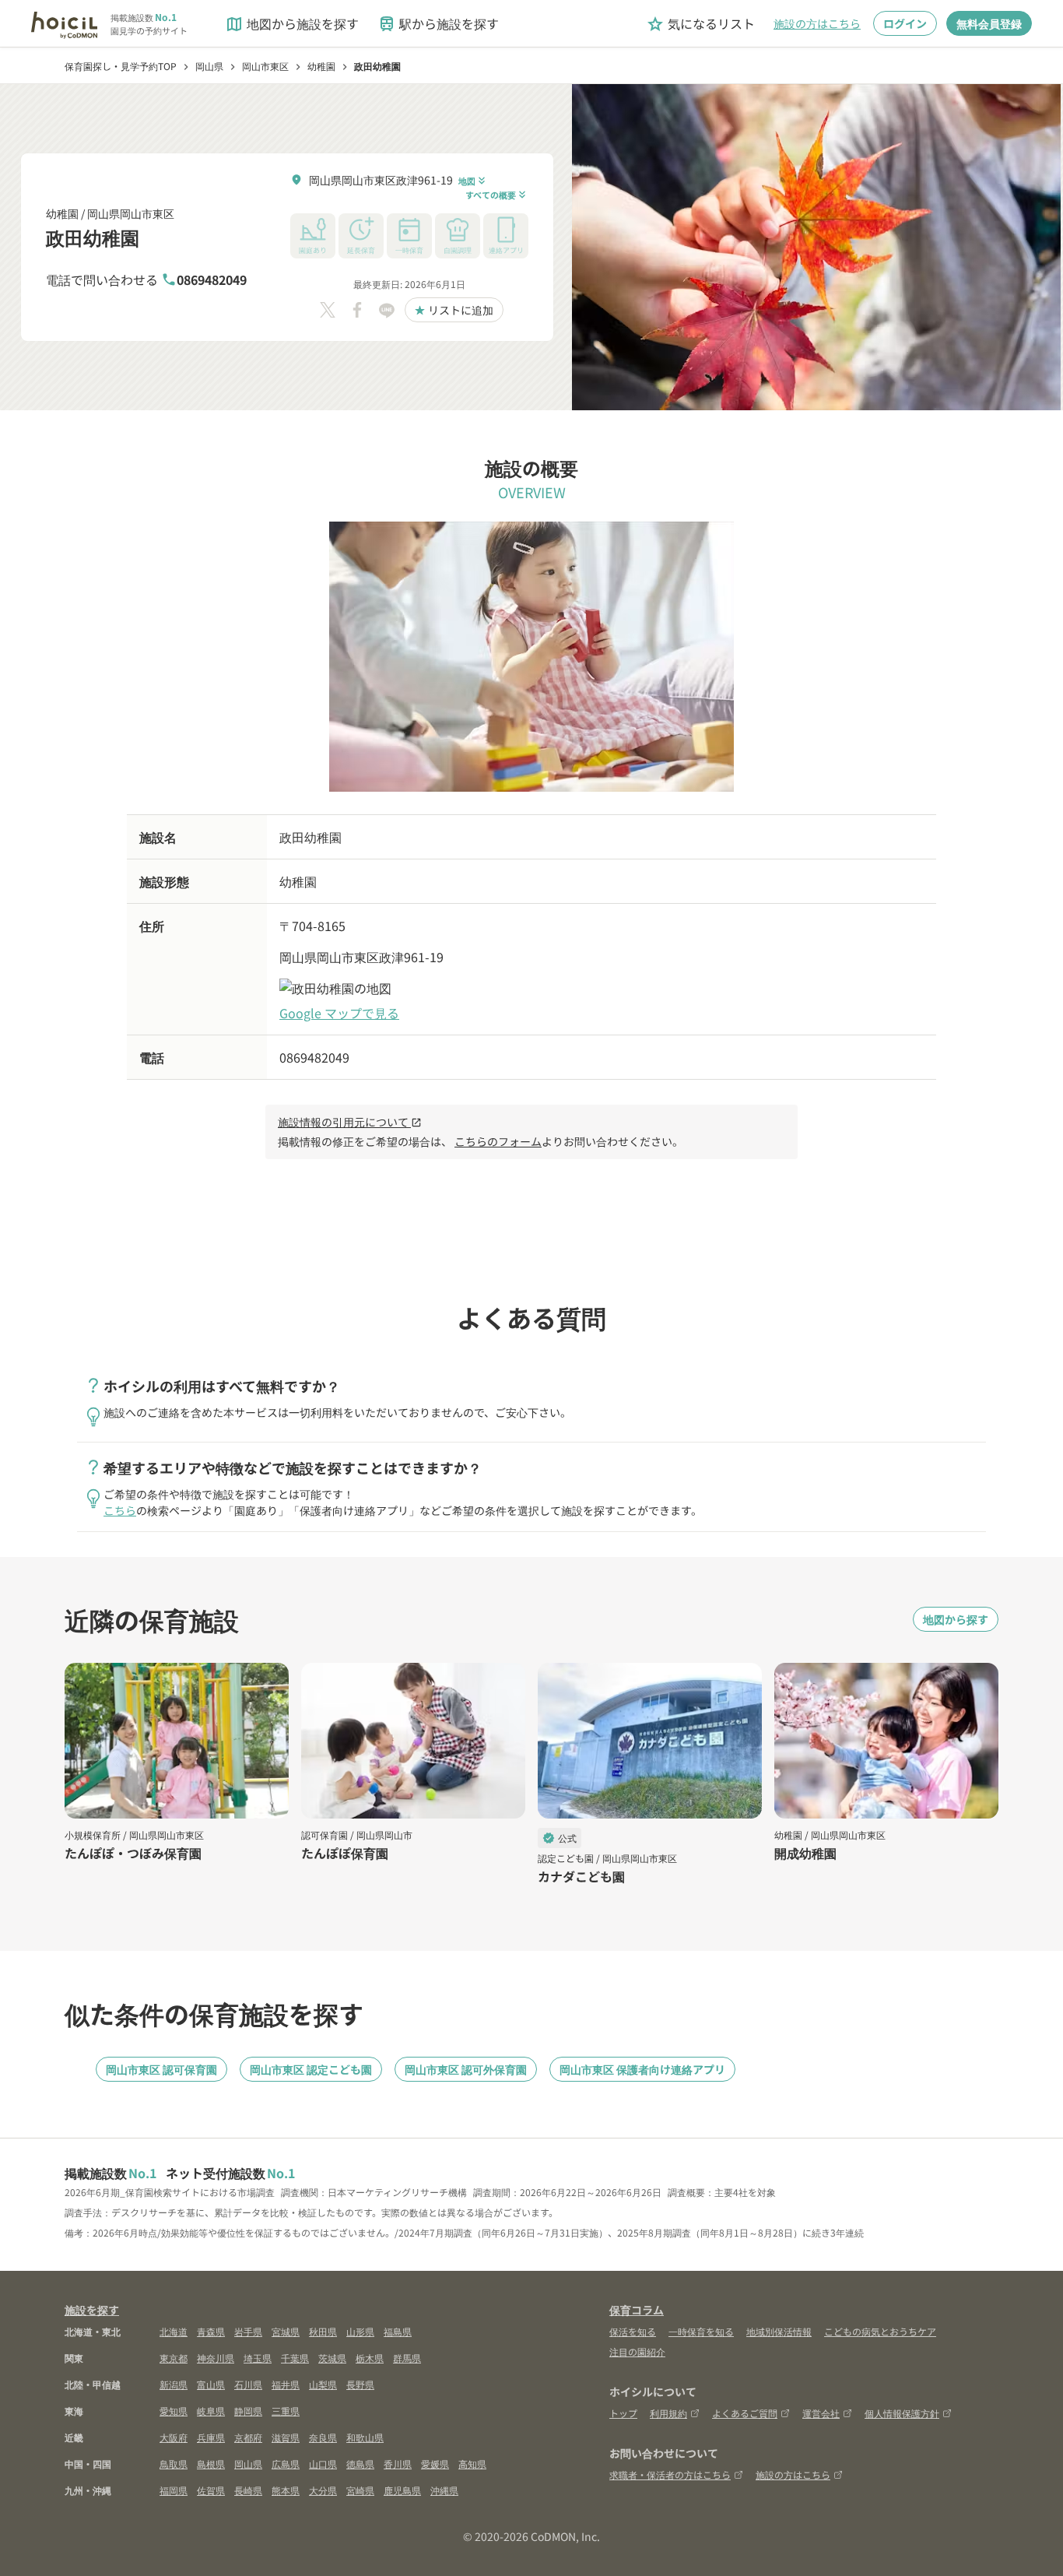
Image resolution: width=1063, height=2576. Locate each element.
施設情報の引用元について (350, 1122)
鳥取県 (174, 2464)
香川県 (398, 2464)
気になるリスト (700, 24)
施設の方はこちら (817, 23)
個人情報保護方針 (902, 2413)
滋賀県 (286, 2437)
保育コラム (637, 2310)
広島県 (286, 2464)
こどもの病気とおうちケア (880, 2331)
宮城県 (286, 2331)
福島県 (398, 2331)
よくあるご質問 (745, 2413)
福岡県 (174, 2490)
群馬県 (407, 2358)
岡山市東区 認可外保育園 (466, 2069)
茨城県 (332, 2358)
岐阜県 (211, 2411)
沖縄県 (444, 2490)
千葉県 (295, 2358)
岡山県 (248, 2464)
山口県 (323, 2464)
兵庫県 (211, 2437)
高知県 (472, 2464)
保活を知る (633, 2331)
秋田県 (323, 2331)
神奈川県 (216, 2358)
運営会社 (821, 2413)
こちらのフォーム (498, 1141)
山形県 (360, 2331)
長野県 (360, 2384)
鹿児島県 (402, 2490)
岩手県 (248, 2331)
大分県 (323, 2490)
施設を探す (92, 2310)
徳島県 (360, 2464)
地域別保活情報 (779, 2331)
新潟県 (174, 2384)
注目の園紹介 (637, 2351)
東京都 (174, 2358)
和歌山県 (365, 2437)
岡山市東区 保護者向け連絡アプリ (642, 2069)
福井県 (286, 2384)
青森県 (211, 2331)
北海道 (174, 2331)
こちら (120, 1510)
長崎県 (248, 2490)
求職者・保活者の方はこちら (670, 2474)
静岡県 (248, 2411)
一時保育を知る (701, 2331)
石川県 (248, 2384)
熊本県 (286, 2490)
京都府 (248, 2437)
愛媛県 (435, 2464)
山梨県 (323, 2384)
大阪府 (174, 2437)
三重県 (286, 2411)
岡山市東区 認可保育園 (161, 2069)
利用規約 (668, 2413)
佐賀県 (211, 2490)
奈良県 (323, 2437)
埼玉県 (258, 2358)
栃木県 (370, 2358)
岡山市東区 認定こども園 (311, 2069)
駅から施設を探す (438, 24)
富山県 (211, 2384)
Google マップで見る (339, 1013)
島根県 (211, 2464)
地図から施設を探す (292, 24)
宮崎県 (360, 2490)
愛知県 (174, 2411)
